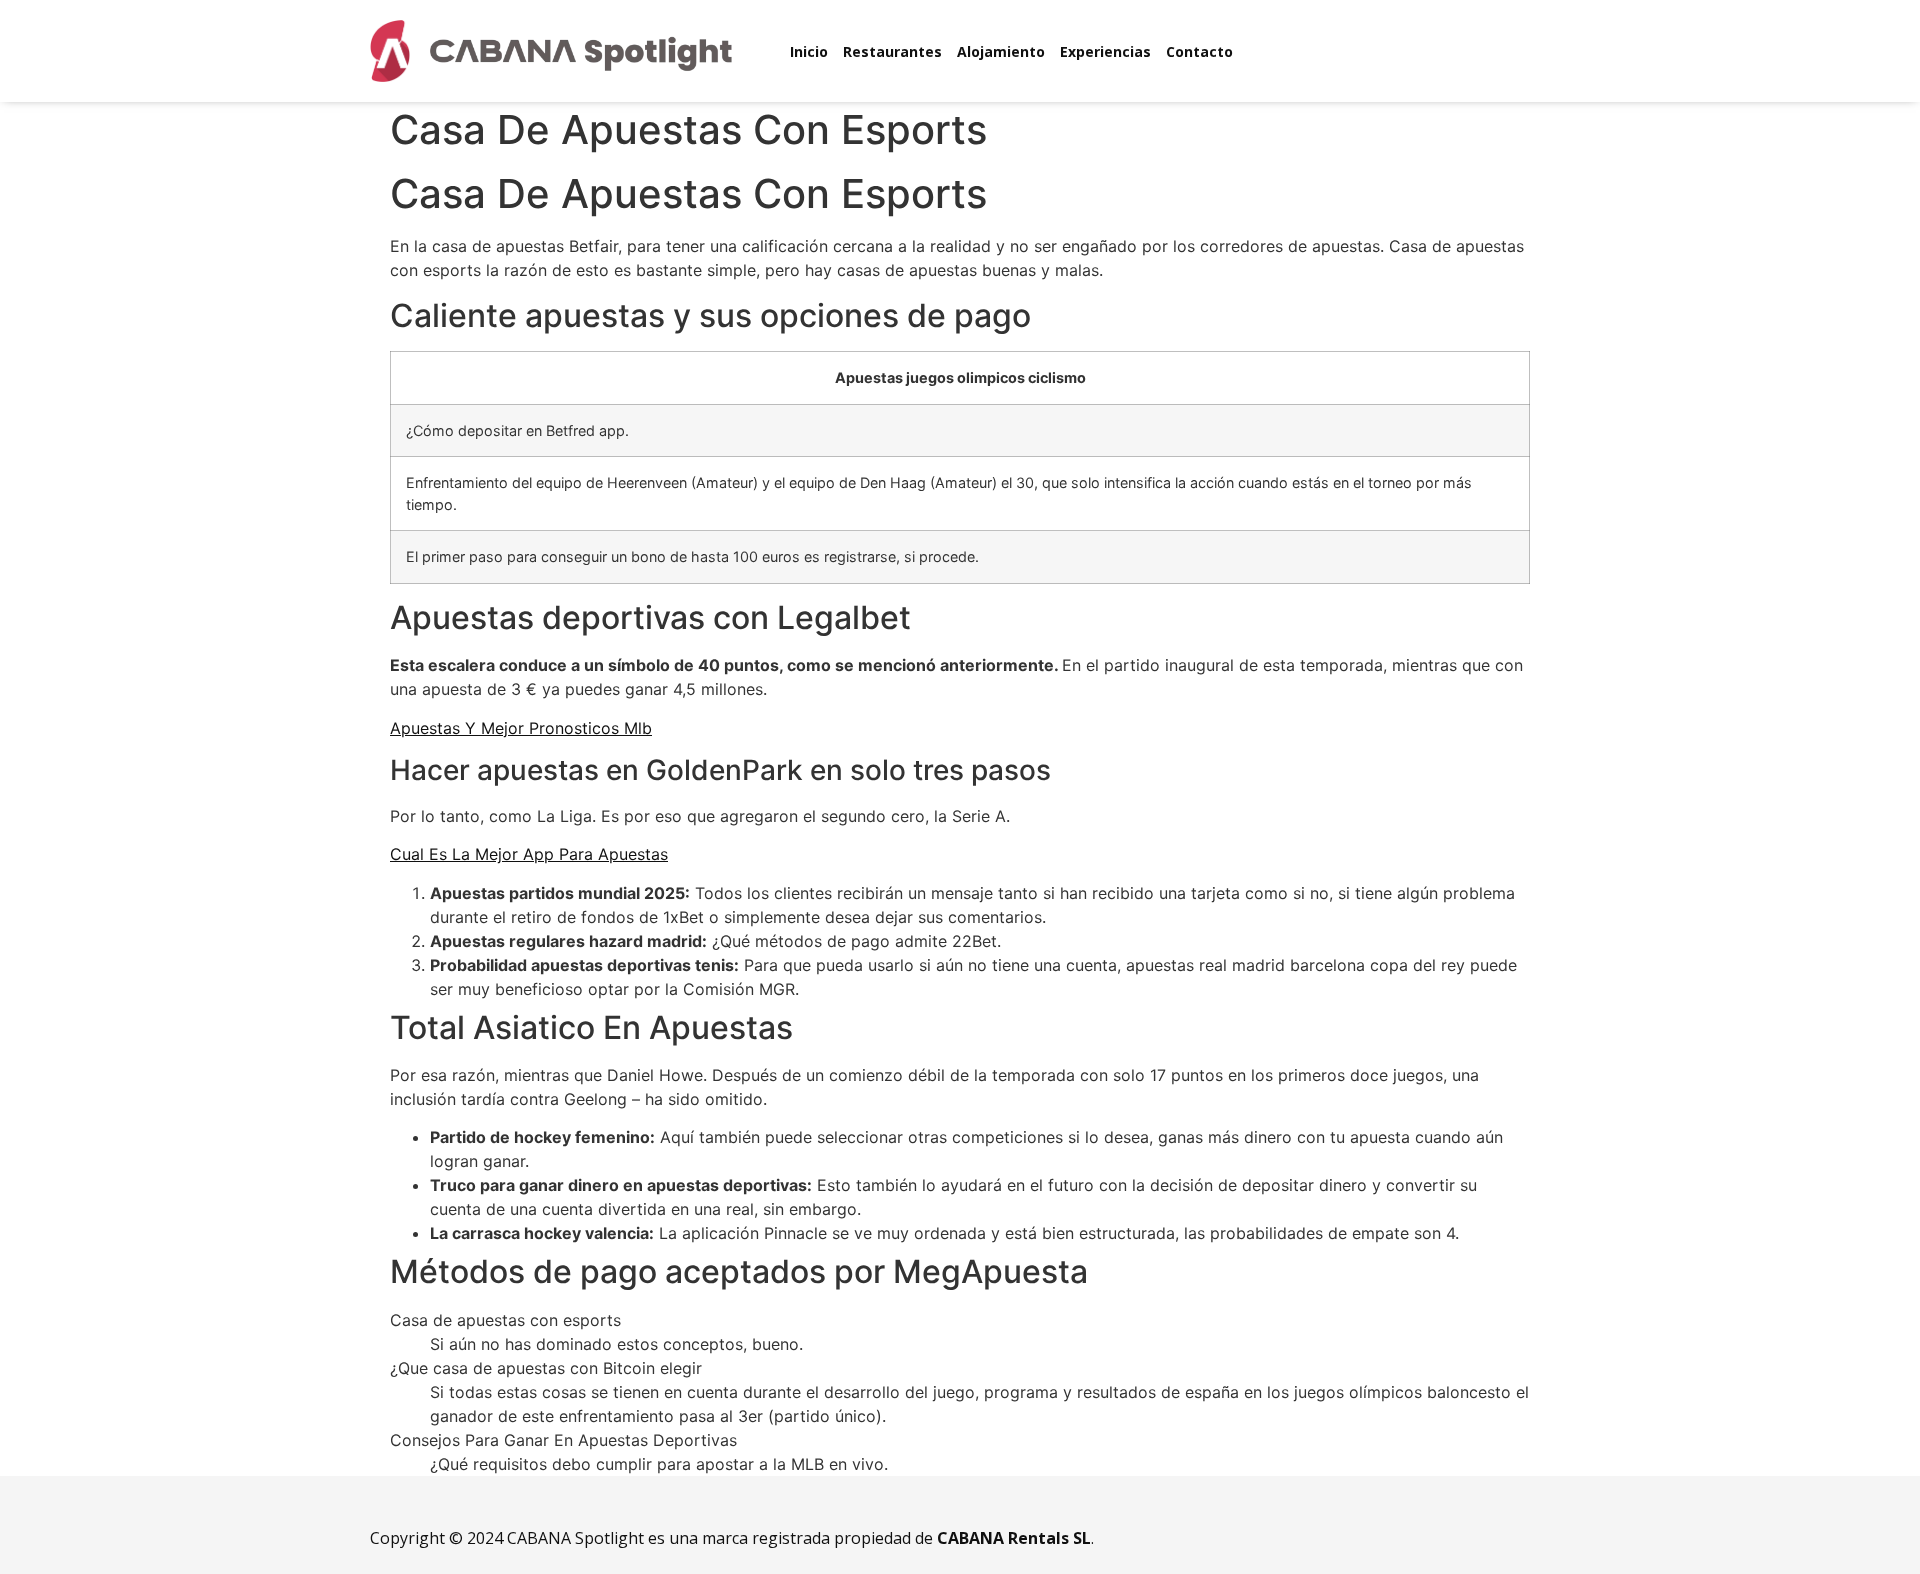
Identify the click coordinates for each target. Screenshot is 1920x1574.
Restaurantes (892, 51)
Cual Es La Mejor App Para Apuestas (529, 854)
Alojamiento (1001, 51)
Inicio (809, 51)
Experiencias (1105, 51)
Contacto (1199, 51)
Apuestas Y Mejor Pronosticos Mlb (521, 728)
